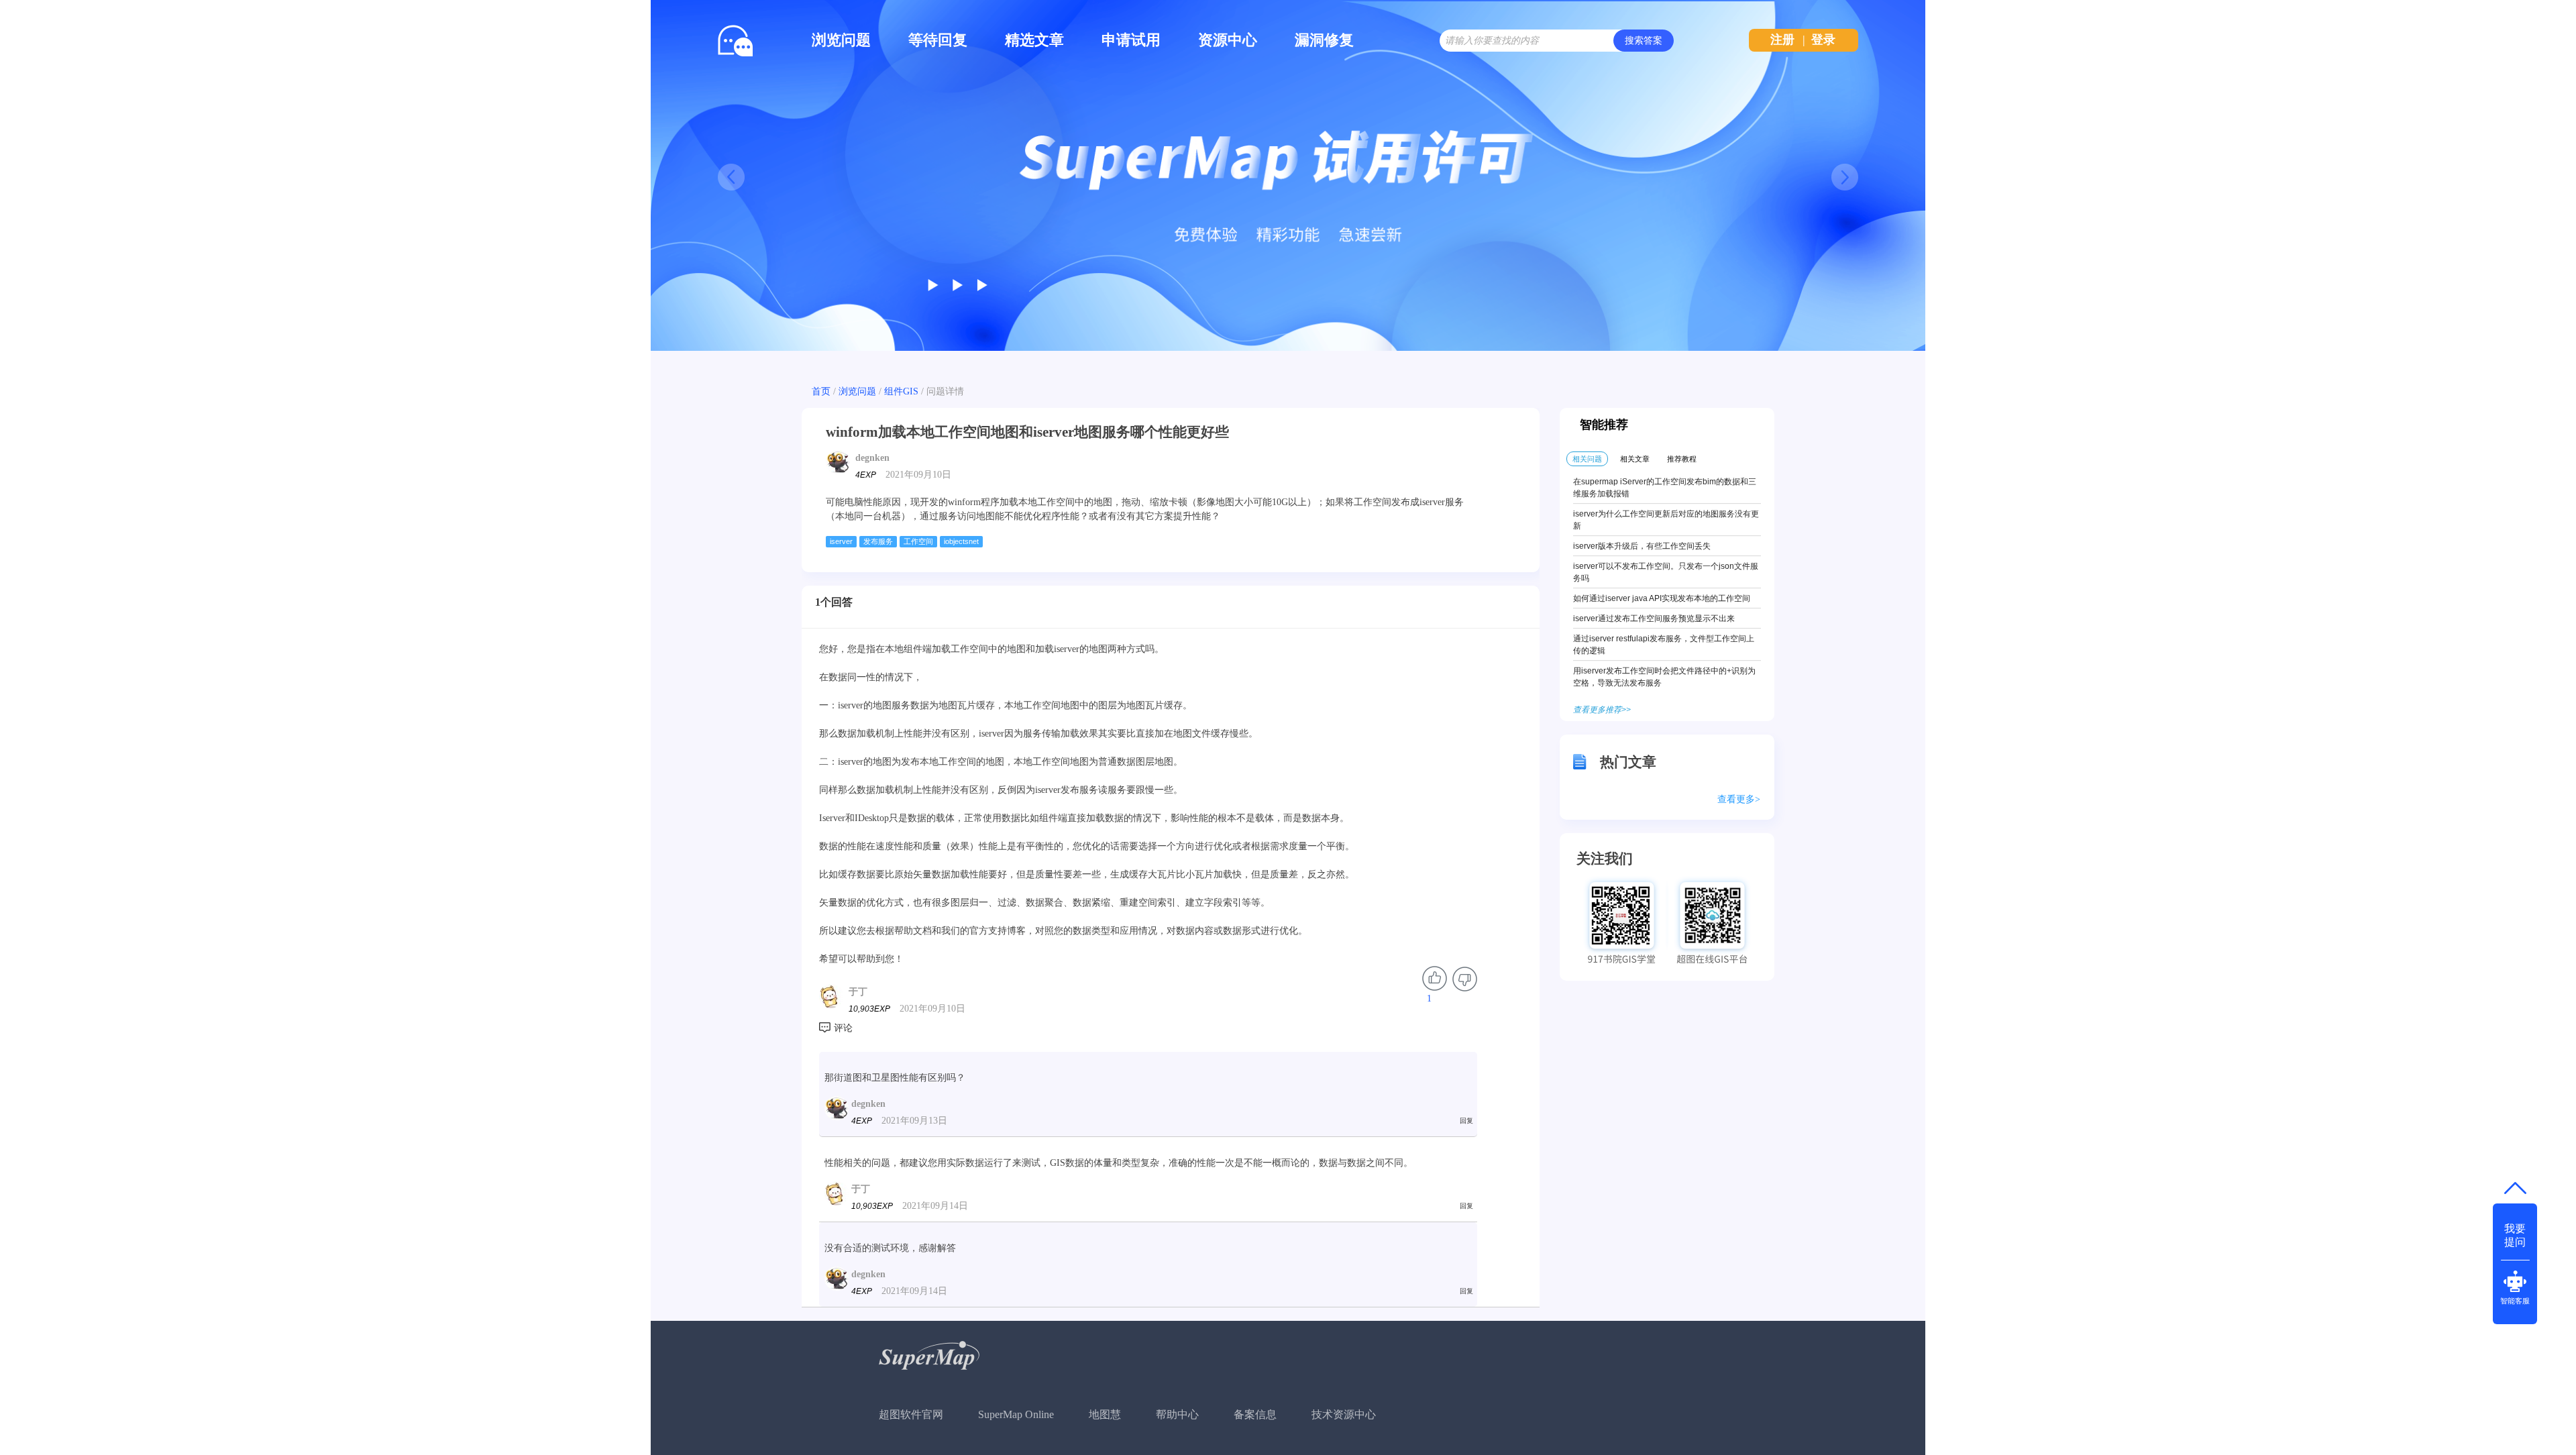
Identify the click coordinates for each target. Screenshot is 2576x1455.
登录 (1823, 40)
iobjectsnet (961, 541)
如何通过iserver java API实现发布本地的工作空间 (1662, 598)
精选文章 (1034, 40)
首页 (821, 391)
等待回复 (938, 40)
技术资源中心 (1344, 1414)
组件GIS (901, 391)
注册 (1782, 40)
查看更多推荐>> (1602, 710)
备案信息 (1255, 1414)
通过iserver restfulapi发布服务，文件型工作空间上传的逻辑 (1664, 645)
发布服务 (878, 541)
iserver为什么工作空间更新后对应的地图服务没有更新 (1666, 520)
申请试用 (1131, 40)
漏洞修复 (1324, 40)
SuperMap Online (1016, 1414)
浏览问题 (841, 40)
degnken (872, 458)
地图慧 (1105, 1414)
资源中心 (1228, 40)
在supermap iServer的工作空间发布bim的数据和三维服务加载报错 (1665, 488)
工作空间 (918, 541)
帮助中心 (1177, 1414)
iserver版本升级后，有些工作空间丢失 (1642, 546)
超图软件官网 (911, 1414)
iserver (841, 541)
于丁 (858, 992)
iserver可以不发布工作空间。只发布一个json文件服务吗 (1666, 572)
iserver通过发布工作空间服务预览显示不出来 (1654, 618)
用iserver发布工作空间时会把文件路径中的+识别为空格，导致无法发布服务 (1664, 677)
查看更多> (1739, 799)
